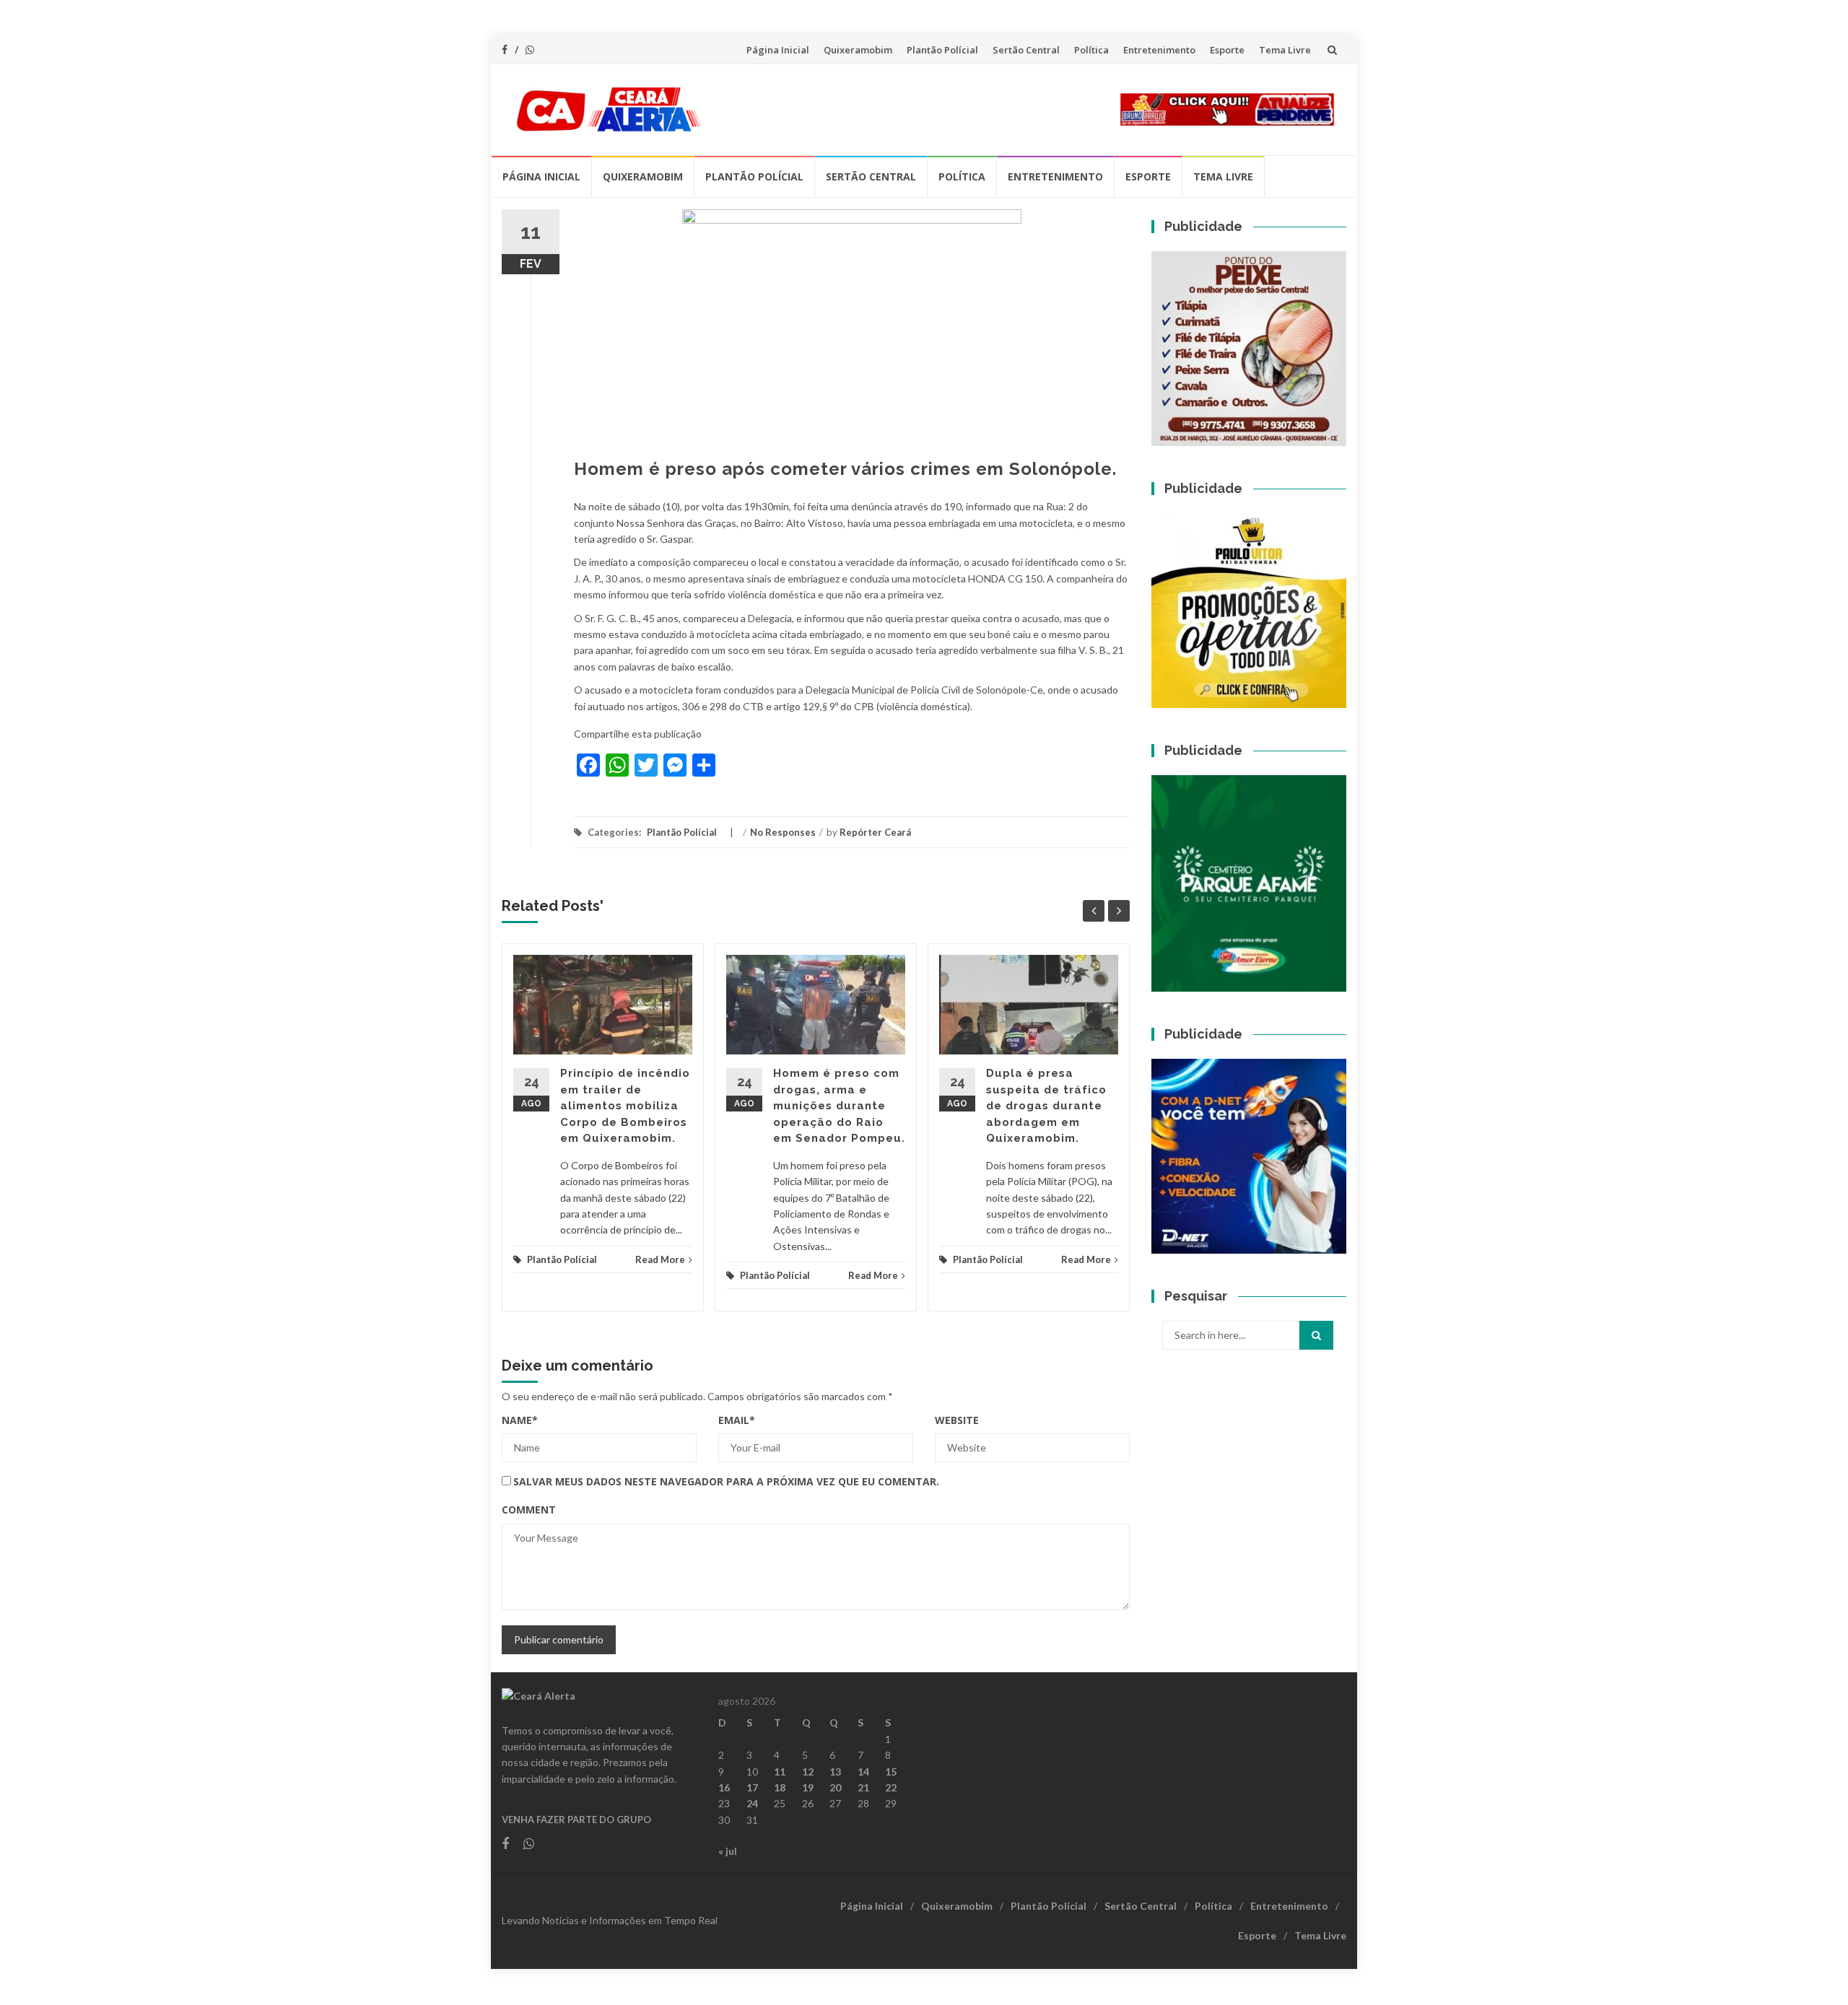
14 (863, 1772)
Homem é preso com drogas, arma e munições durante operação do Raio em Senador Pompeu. (839, 1106)
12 (808, 1772)
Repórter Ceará (875, 832)
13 (835, 1772)
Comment (529, 1510)
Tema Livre (1285, 50)
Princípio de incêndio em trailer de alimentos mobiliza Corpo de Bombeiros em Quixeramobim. (625, 1106)
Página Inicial (778, 50)
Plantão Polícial (942, 50)
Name (520, 1420)
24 (752, 1803)
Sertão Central (1026, 50)
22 (891, 1787)
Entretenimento (1159, 50)
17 (752, 1787)
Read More (660, 1259)
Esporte (1227, 50)
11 (780, 1772)
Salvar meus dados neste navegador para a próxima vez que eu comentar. (726, 1481)
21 (863, 1787)
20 (835, 1787)
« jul (728, 1851)
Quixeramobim (858, 50)
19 (808, 1787)
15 (891, 1772)
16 (724, 1787)
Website (957, 1420)
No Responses (783, 832)
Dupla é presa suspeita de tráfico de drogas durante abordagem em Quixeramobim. (1046, 1106)
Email (737, 1420)
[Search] (1316, 1335)
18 (780, 1787)
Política (1091, 50)
